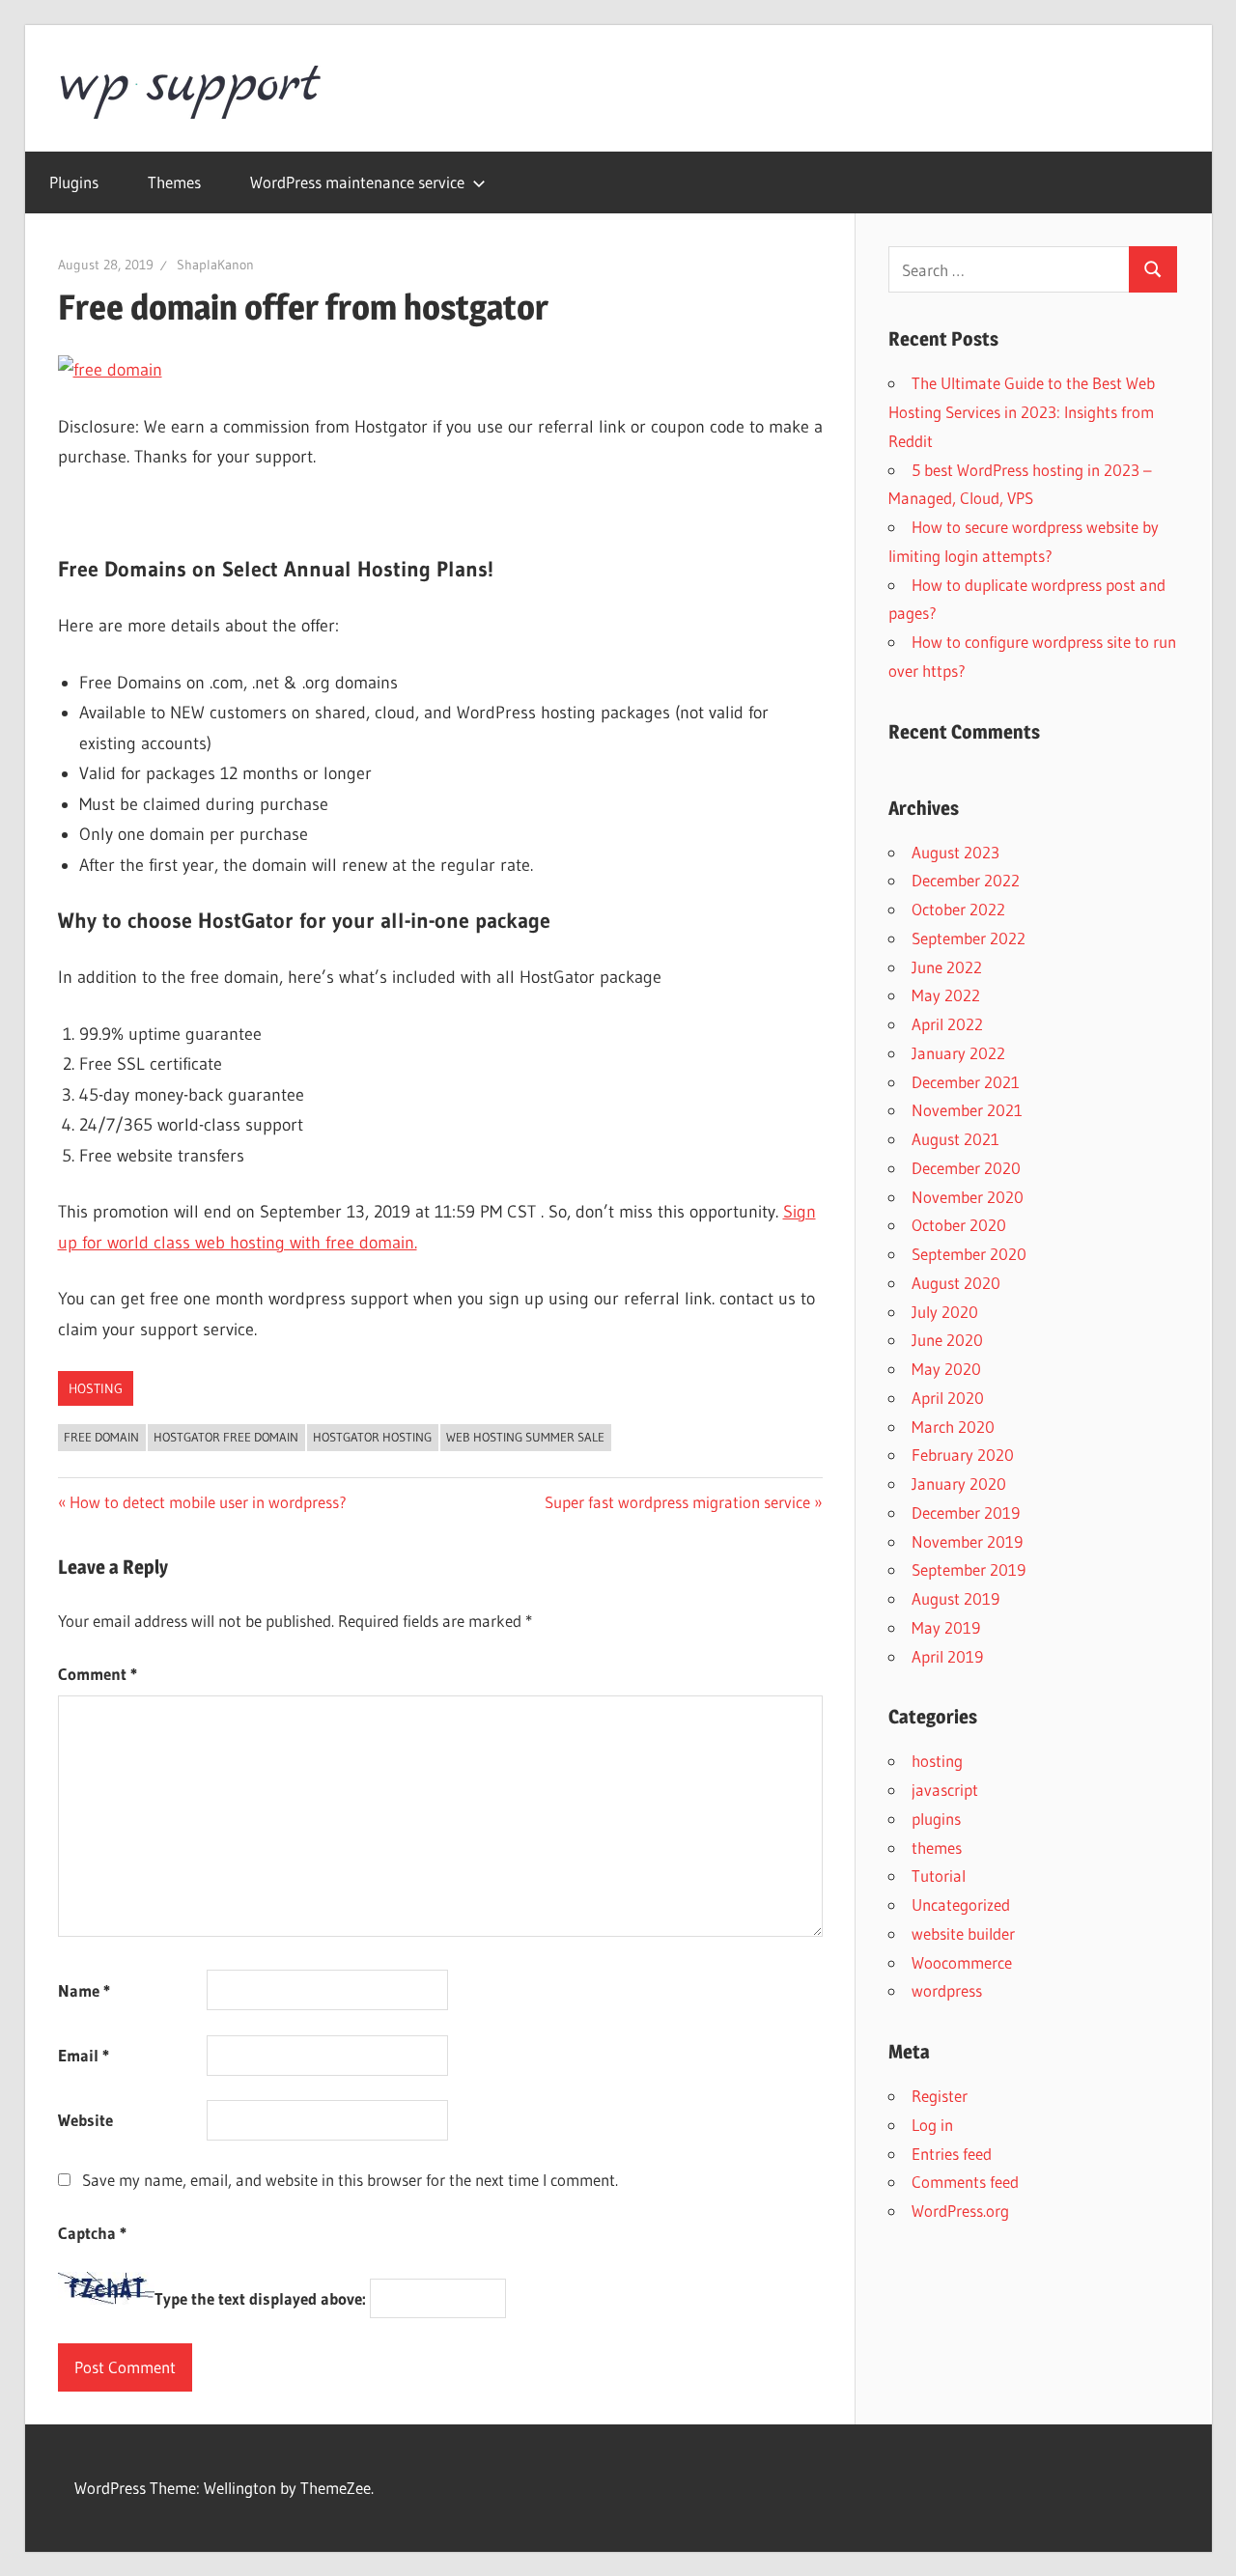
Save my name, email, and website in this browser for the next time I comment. (350, 2180)
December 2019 (966, 1512)
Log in (932, 2125)
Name (84, 1990)
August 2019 (955, 1598)
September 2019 (969, 1569)
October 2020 (959, 1225)
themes (937, 1848)
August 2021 (955, 1139)
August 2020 (956, 1283)
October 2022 (958, 909)
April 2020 (948, 1398)
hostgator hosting (372, 1437)
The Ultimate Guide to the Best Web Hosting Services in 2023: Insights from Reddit (1022, 412)
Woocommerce (962, 1962)
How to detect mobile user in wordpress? (208, 1502)
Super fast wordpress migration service (677, 1502)
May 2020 (946, 1369)
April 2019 (947, 1656)
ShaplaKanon (215, 265)
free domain (101, 1437)
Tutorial (939, 1876)
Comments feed (965, 2182)
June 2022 (947, 967)
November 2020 (968, 1197)
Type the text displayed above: (260, 2298)
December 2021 (966, 1082)
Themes (174, 182)
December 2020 (966, 1168)
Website (85, 2120)
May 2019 (946, 1627)
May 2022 (946, 995)
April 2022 (947, 1024)
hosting (96, 1388)
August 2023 (955, 852)
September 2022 (969, 938)
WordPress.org (960, 2211)
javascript (945, 1790)
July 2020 (945, 1312)
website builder (963, 1933)
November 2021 (967, 1110)
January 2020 (959, 1484)
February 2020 (963, 1455)
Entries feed (952, 2154)
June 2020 (947, 1340)
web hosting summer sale (525, 1437)
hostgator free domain (226, 1437)
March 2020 (953, 1427)
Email (84, 2055)
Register (940, 2096)
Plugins (74, 182)
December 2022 (966, 880)
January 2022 (958, 1053)
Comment (98, 1674)
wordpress (947, 1990)
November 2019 (967, 1541)
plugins (936, 1819)
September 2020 (969, 1254)
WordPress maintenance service (357, 182)
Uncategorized (961, 1904)
